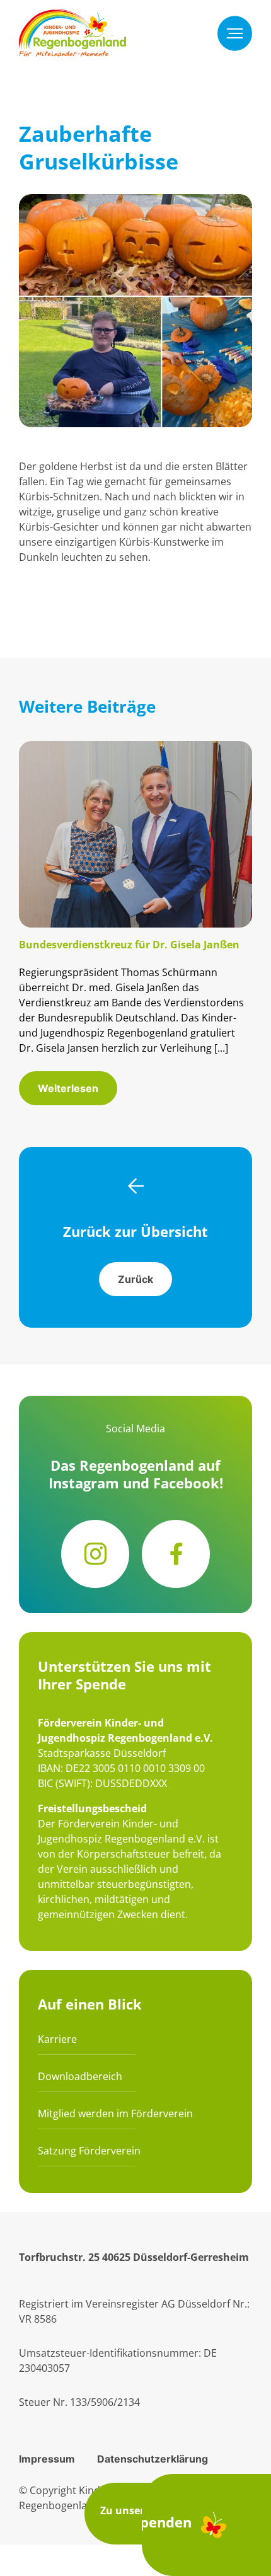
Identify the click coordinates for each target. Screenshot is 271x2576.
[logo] (72, 17)
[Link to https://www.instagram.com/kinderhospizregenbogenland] (95, 1554)
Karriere (57, 2039)
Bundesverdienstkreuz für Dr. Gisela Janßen (129, 945)
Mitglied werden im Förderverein (115, 2113)
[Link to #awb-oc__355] (235, 33)
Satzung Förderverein (89, 2151)
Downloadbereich (80, 2076)
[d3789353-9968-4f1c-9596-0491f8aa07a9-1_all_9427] (135, 749)
